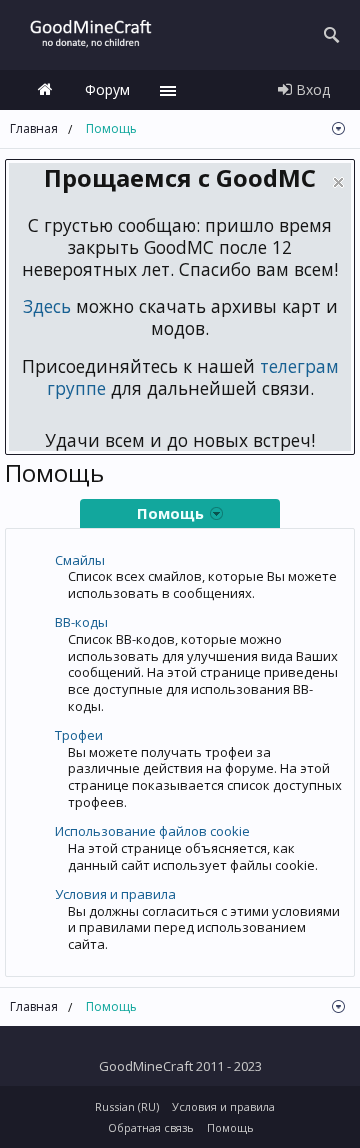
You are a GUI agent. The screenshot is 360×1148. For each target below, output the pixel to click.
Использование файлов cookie (152, 831)
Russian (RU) (127, 1106)
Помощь (230, 1127)
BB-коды (81, 622)
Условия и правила (115, 894)
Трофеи (79, 735)
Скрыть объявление (338, 182)
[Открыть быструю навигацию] (338, 128)
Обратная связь (151, 1127)
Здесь (47, 306)
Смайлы (80, 560)
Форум (107, 89)
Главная (45, 90)
